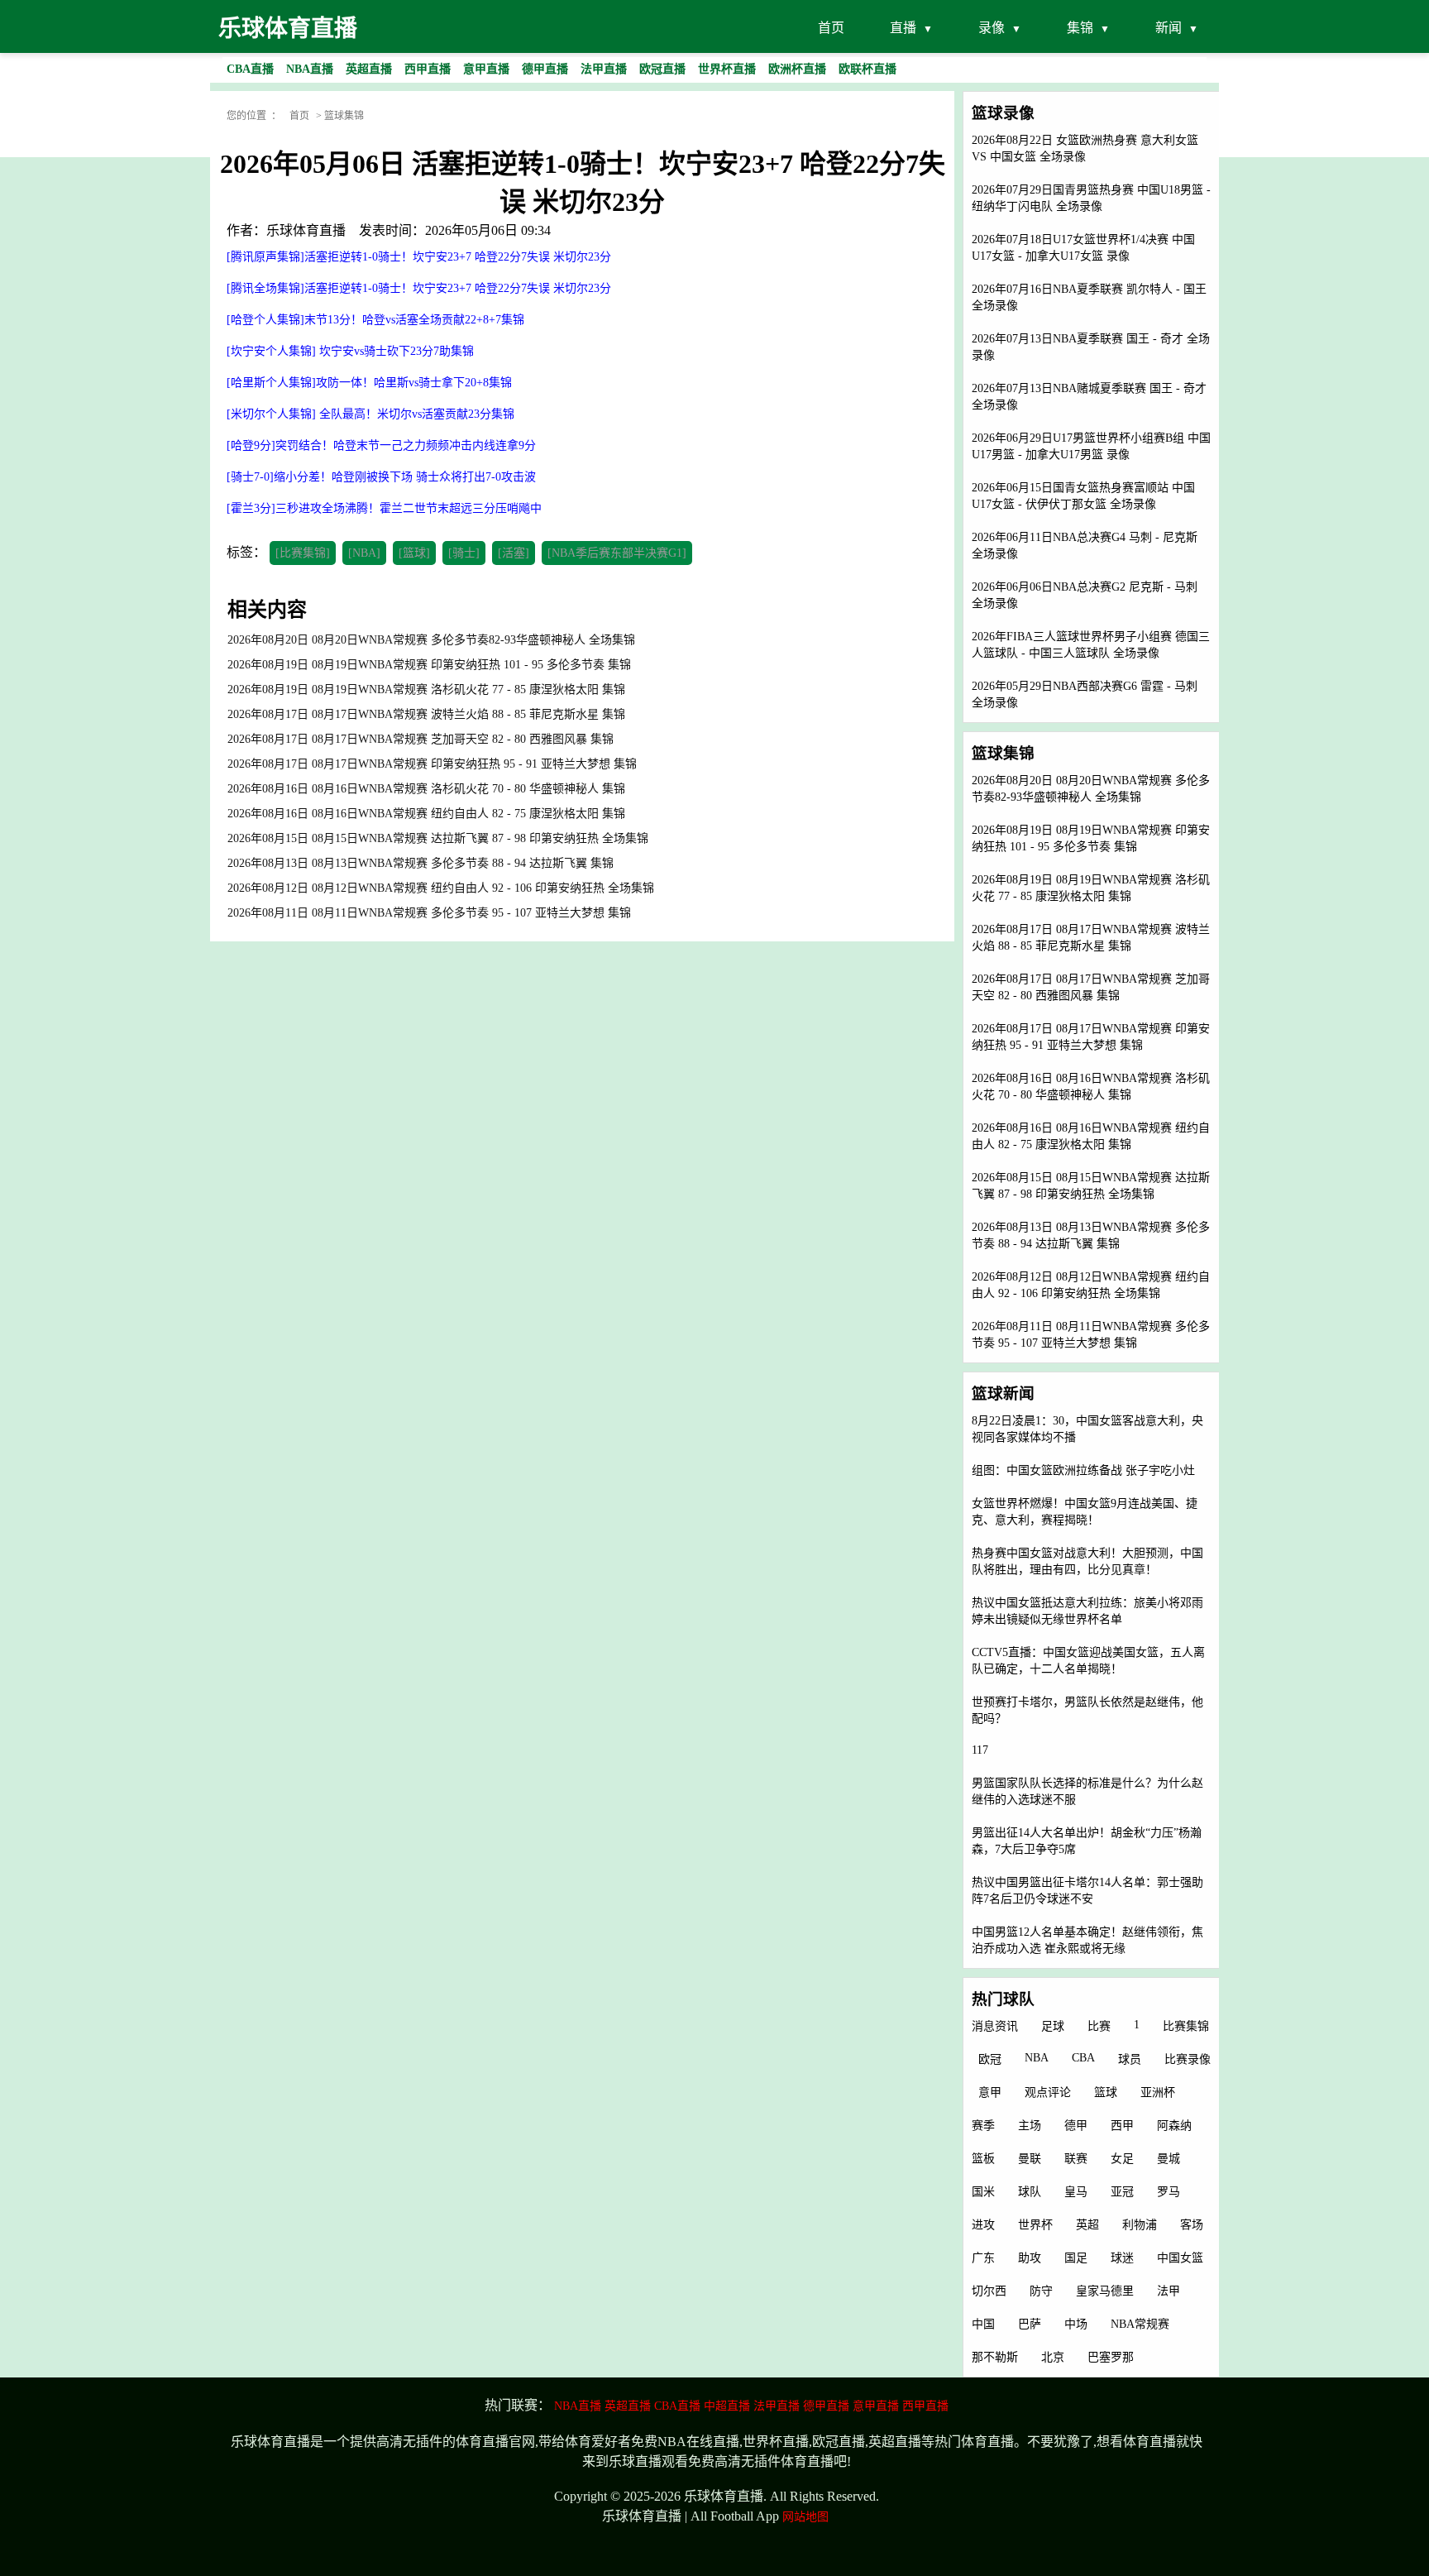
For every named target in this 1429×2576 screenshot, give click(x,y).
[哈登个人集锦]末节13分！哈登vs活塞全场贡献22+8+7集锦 (375, 320)
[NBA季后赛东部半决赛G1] (617, 553)
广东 (983, 2258)
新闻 (1169, 28)
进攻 (983, 2225)
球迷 (1122, 2258)
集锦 (1080, 28)
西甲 (1122, 2126)
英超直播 (628, 2406)
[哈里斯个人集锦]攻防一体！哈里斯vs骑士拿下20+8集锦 (369, 383)
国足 (1076, 2258)
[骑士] (464, 553)
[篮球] (414, 553)
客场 (1192, 2225)
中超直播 (727, 2406)
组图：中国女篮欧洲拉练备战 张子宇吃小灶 (1083, 1470)
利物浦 (1140, 2225)
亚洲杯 (1158, 2092)
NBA (1037, 2058)
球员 (1130, 2059)
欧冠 (990, 2059)
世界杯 (1035, 2225)
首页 (831, 28)
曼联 (1030, 2159)
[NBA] (364, 553)
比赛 (1099, 2026)
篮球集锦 (344, 116)
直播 (903, 28)
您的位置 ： (254, 116)
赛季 (983, 2126)
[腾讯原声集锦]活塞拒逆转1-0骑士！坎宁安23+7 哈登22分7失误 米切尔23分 (419, 257)
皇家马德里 (1105, 2291)
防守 (1041, 2291)
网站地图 (805, 2517)
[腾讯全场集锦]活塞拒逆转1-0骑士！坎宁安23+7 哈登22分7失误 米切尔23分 (419, 288)
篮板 (983, 2159)
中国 (983, 2324)
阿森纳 (1174, 2126)
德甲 (1076, 2126)
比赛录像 (1188, 2059)
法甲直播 (777, 2406)
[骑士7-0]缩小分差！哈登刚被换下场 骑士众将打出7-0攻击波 (381, 477)
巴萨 (1030, 2324)
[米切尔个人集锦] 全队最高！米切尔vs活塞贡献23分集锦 (370, 414)
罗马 (1169, 2192)
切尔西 (989, 2291)
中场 (1076, 2324)
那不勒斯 (995, 2357)
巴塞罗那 (1111, 2357)
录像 (992, 28)
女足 (1122, 2159)
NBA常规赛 (1140, 2324)
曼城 (1169, 2159)
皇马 (1076, 2192)
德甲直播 (826, 2406)
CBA (1083, 2058)
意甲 (990, 2092)
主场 (1030, 2126)
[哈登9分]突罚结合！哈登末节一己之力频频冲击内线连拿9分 (381, 445)
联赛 (1076, 2159)
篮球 (1106, 2092)
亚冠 (1122, 2192)
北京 (1053, 2357)
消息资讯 (995, 2026)
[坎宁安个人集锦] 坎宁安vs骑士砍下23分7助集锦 (350, 351)
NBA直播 (578, 2406)
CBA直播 (677, 2406)
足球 (1053, 2026)
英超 (1087, 2225)
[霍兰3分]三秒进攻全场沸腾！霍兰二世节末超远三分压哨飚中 (384, 508)
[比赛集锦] (303, 553)
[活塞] (514, 553)
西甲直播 (925, 2406)
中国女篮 (1180, 2258)
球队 (1030, 2192)
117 (980, 1750)
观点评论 (1048, 2092)
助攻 (1030, 2258)
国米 (983, 2192)
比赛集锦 (1186, 2026)
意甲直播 (876, 2406)
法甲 (1169, 2291)
